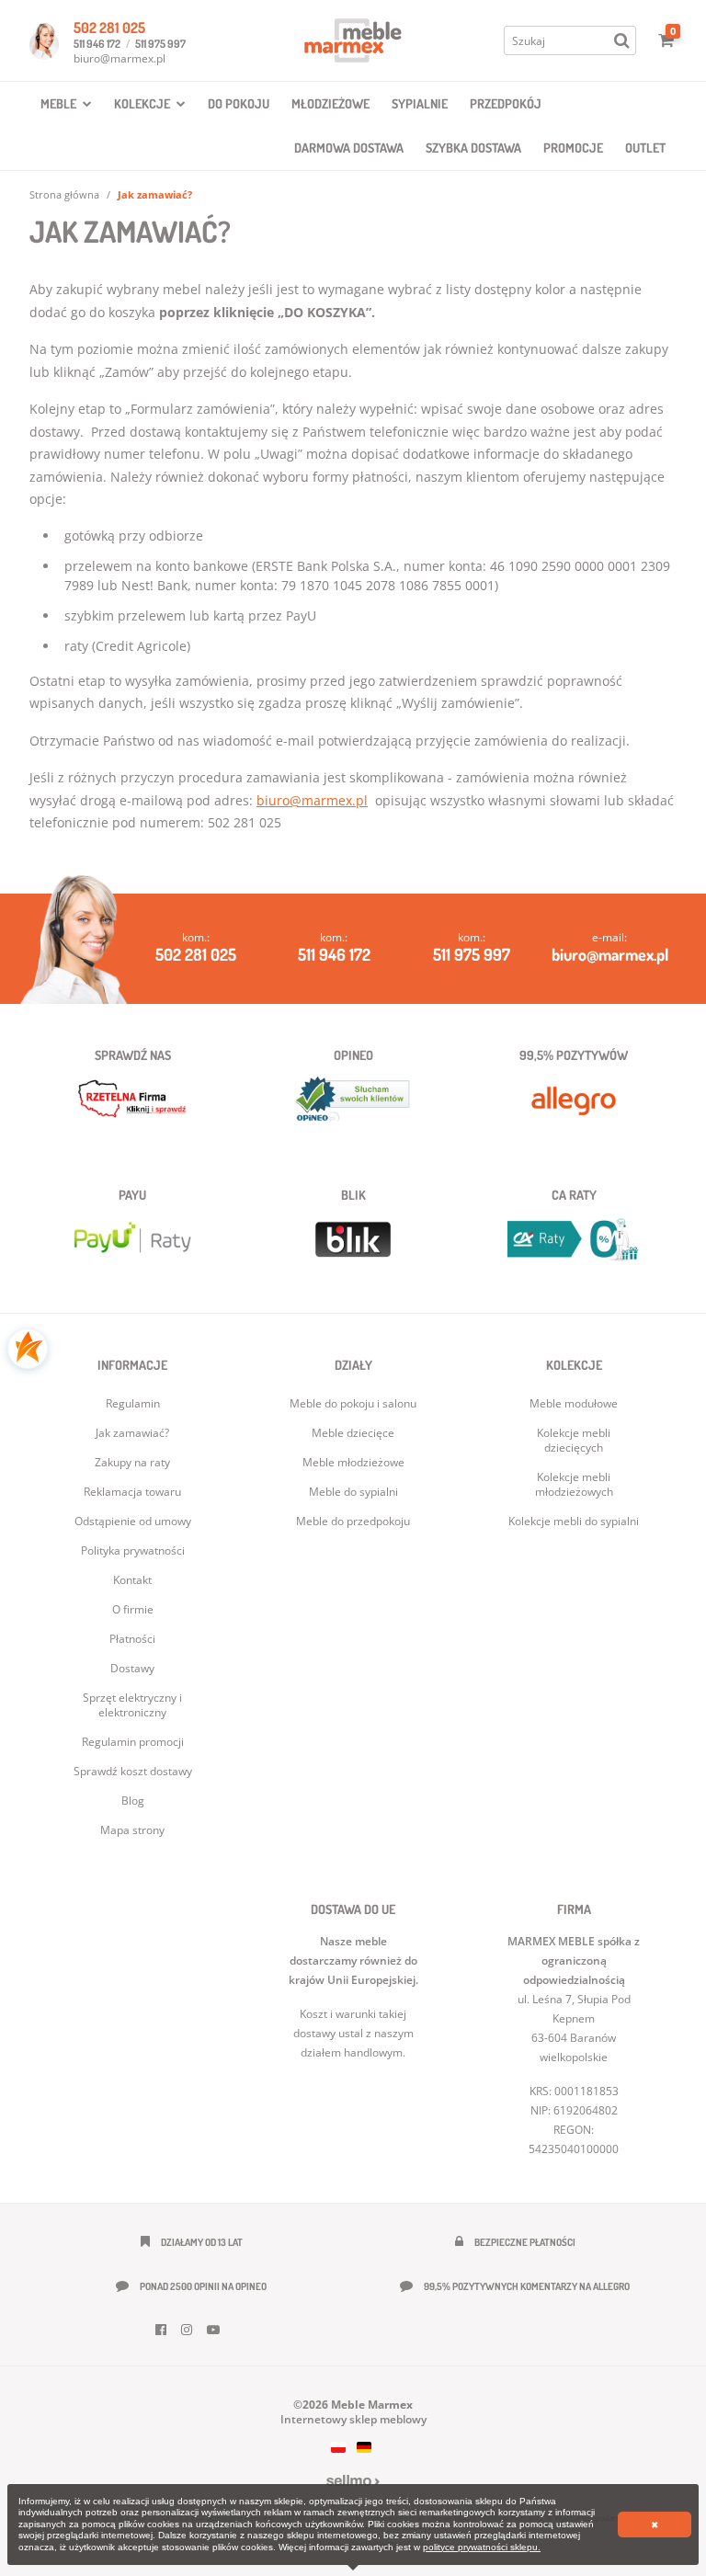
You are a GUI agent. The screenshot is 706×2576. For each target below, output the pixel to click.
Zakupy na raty (132, 1462)
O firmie (133, 1609)
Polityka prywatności (133, 1550)
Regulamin (133, 1403)
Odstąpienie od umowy (133, 1521)
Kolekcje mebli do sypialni (574, 1521)
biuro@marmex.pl (120, 58)
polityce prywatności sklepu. (482, 2547)
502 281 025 (109, 28)
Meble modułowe (574, 1403)
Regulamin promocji (133, 1742)
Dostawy (132, 1668)
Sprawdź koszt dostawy (133, 1771)
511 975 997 (160, 44)
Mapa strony (132, 1830)
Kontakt (132, 1580)
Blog (133, 1801)
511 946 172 (97, 44)
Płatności (132, 1639)
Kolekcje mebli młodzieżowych (574, 1484)
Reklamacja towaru (132, 1492)
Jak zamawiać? (132, 1433)
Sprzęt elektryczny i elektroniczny (132, 1705)
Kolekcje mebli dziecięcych (574, 1440)
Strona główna (64, 194)
